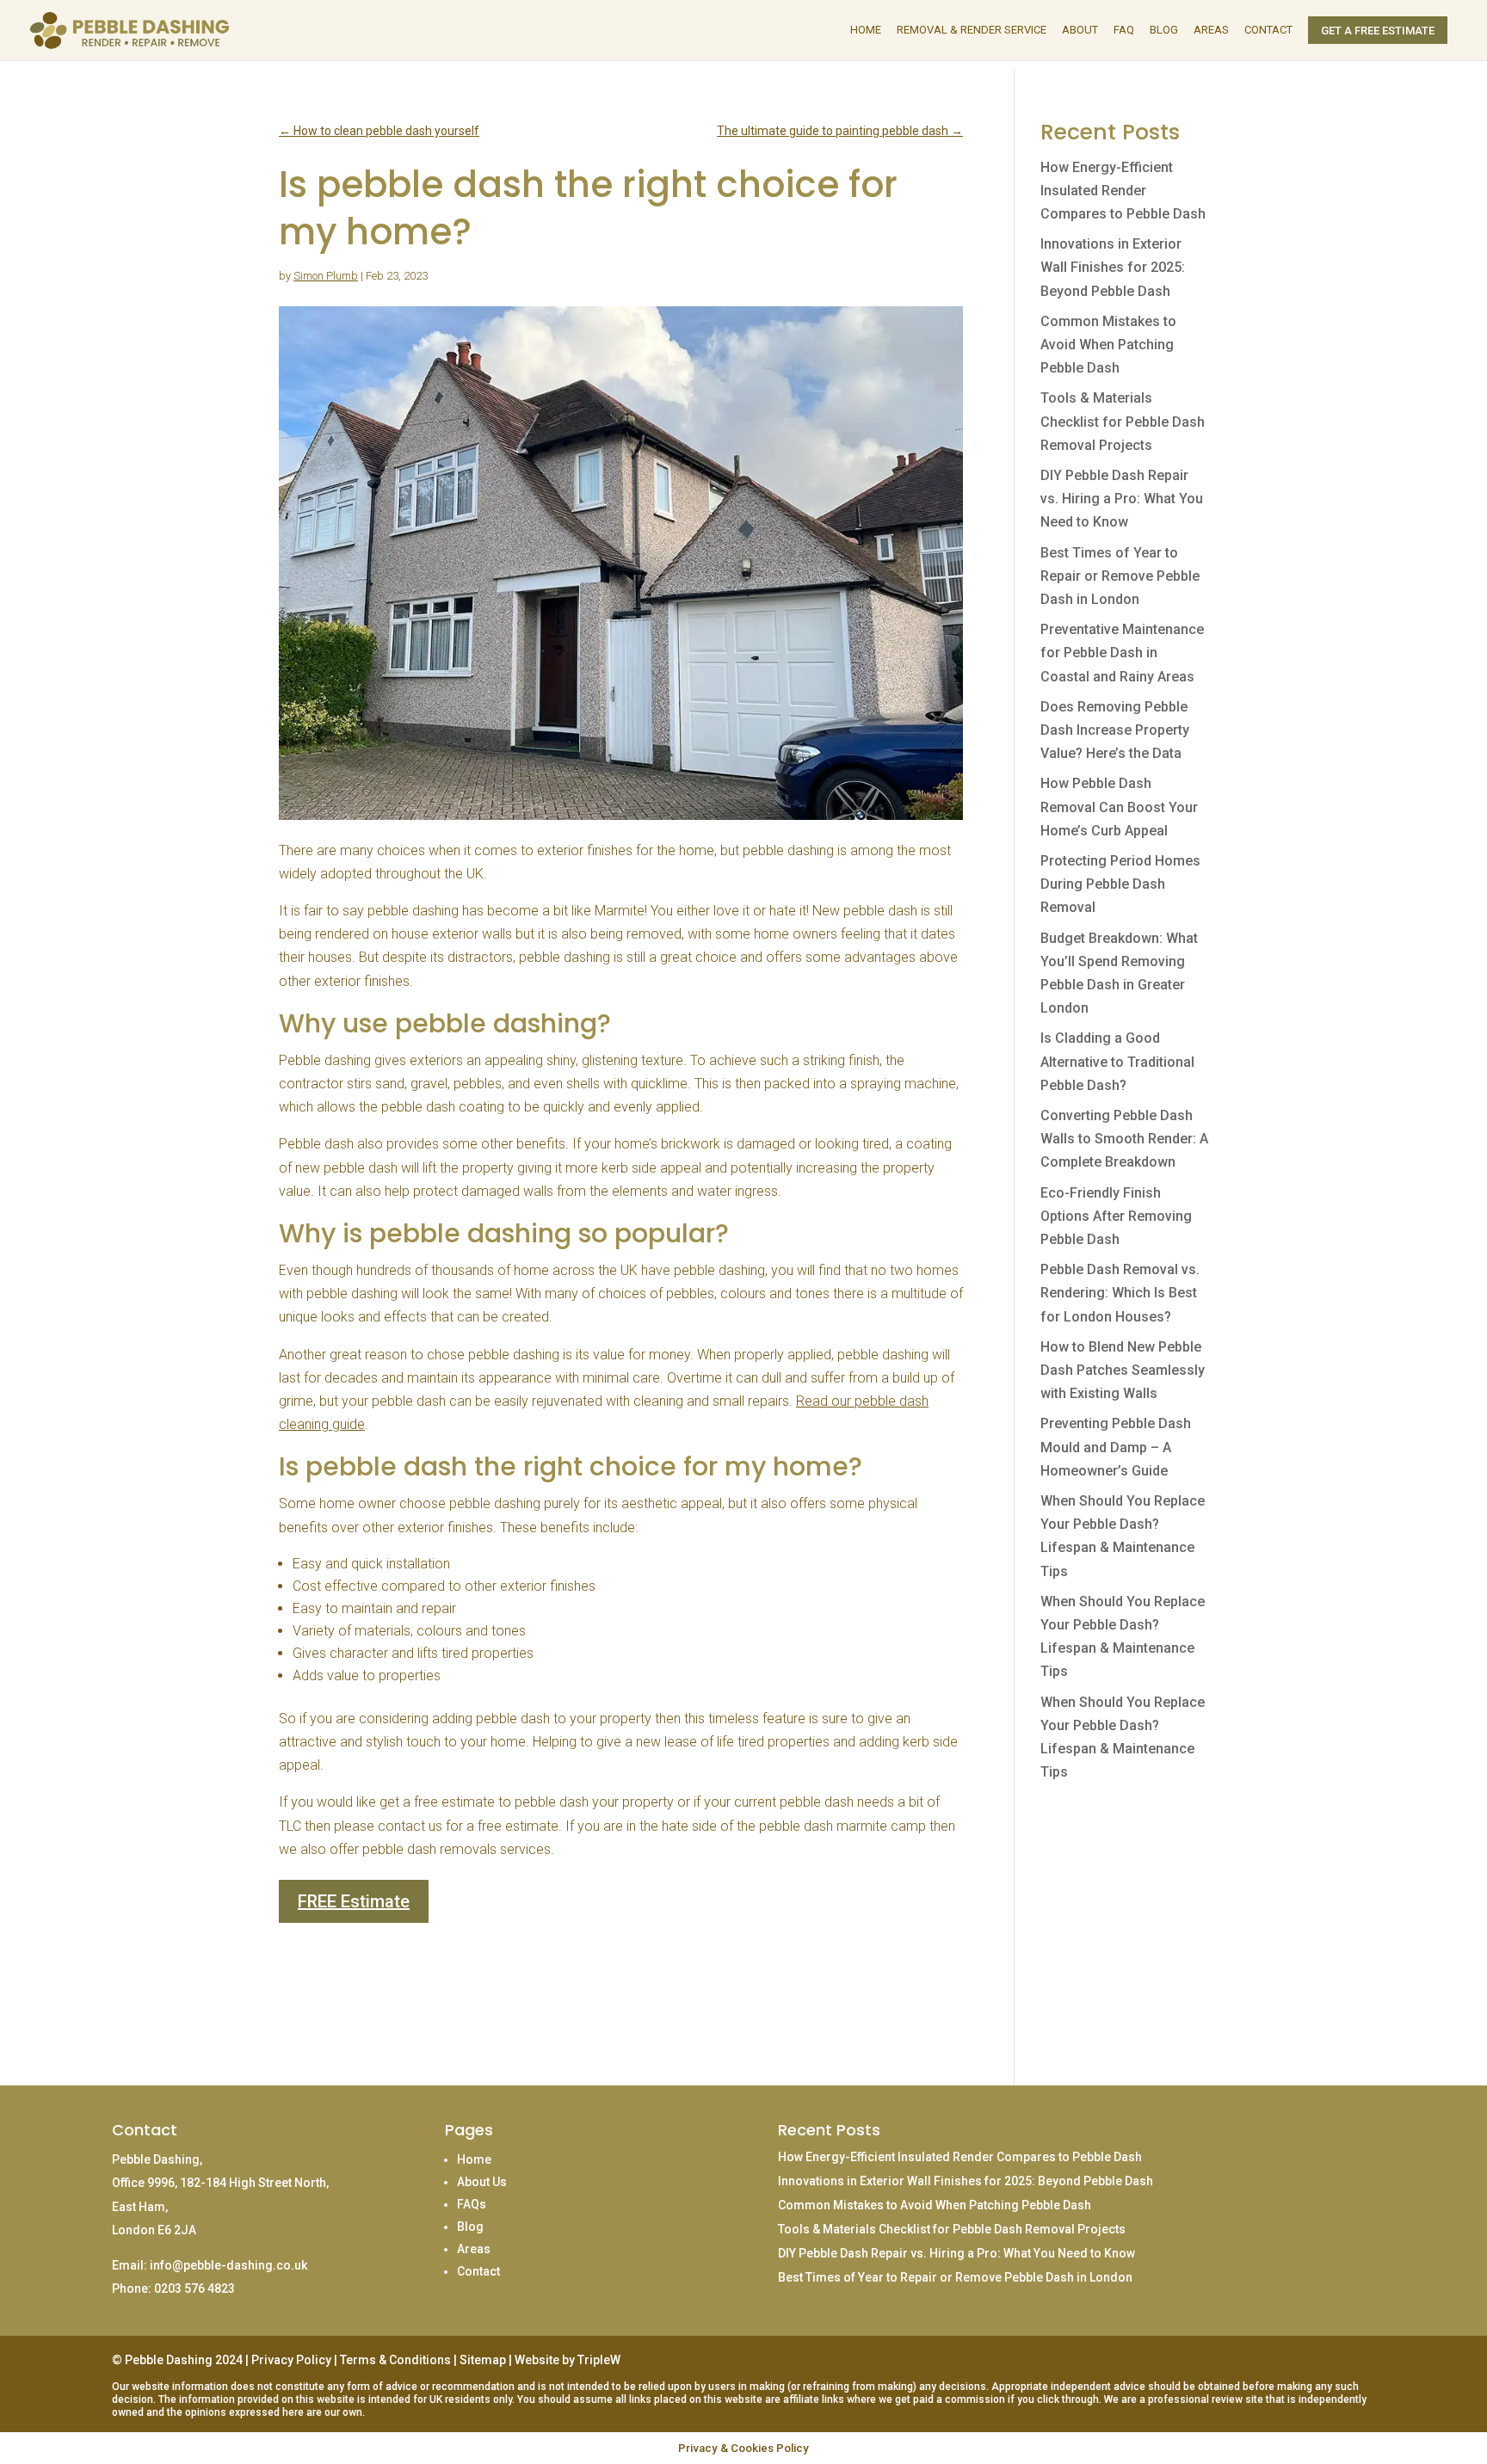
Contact (1268, 30)
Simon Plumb (326, 276)
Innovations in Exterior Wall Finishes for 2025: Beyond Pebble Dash (1113, 267)
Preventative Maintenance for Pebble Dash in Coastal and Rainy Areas (1122, 653)
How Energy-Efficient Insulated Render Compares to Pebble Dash (1123, 191)
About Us (482, 2182)
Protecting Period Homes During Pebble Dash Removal (1120, 884)
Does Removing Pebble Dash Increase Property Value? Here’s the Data (1115, 730)
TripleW (599, 2360)
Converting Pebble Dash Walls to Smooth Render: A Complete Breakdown (1124, 1139)
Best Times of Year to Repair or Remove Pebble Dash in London (1120, 576)
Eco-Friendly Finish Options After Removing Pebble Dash (1116, 1216)
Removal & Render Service (972, 30)
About (1080, 30)
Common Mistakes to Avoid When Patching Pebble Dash (1108, 345)
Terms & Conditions (395, 2360)
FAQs (472, 2204)
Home (866, 30)
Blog (1164, 30)
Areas (1211, 30)
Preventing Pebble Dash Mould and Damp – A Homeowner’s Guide (1116, 1447)
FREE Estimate (354, 1901)
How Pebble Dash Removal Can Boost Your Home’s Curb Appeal (1119, 807)
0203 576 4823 (194, 2288)
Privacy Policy (291, 2360)
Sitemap (483, 2360)
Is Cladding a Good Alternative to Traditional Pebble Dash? (1117, 1061)
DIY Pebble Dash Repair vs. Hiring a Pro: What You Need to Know (1122, 499)
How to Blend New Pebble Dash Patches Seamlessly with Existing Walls (1123, 1370)
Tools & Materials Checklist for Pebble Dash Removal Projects (1123, 421)
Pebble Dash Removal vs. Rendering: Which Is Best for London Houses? (1120, 1293)
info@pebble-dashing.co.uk (228, 2265)
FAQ (1124, 30)
